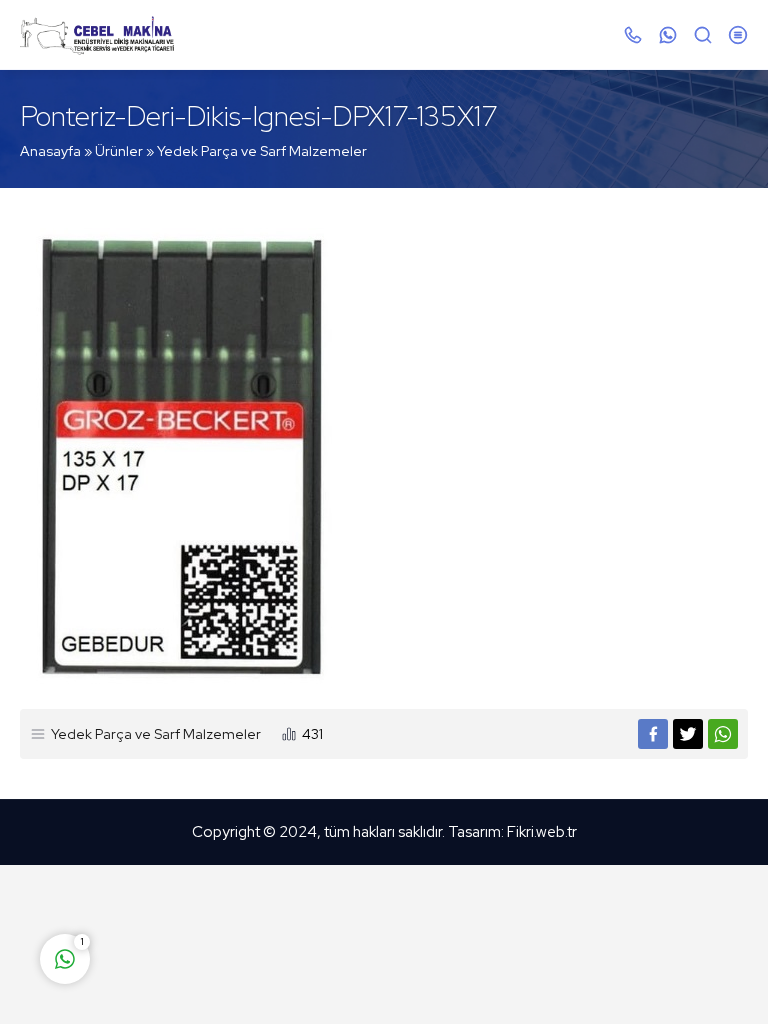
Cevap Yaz (190, 880)
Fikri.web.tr (542, 832)
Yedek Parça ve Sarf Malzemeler (262, 151)
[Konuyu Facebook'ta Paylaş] (653, 734)
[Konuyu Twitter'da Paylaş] (688, 734)
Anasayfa (50, 151)
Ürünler (119, 151)
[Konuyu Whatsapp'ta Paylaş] (723, 734)
